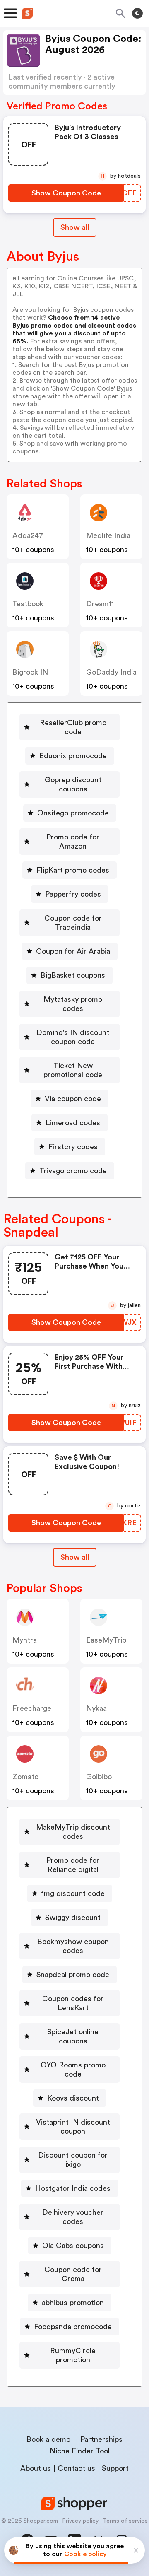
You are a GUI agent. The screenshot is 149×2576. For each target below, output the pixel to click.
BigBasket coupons (73, 975)
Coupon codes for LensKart (73, 2003)
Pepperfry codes (73, 894)
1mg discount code (73, 1893)
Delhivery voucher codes (73, 2217)
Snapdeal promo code (73, 1975)
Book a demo (48, 2439)
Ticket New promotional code (73, 1070)
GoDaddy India (111, 672)
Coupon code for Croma (73, 2274)
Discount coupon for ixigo (73, 2160)
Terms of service (125, 2521)
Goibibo (99, 1777)
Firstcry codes (73, 1147)
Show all (75, 227)
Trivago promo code (73, 1171)
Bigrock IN (30, 672)
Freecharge (32, 1708)
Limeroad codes (73, 1123)
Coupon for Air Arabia (73, 951)
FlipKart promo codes (73, 870)
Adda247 (28, 535)
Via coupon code (73, 1099)
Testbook (28, 604)
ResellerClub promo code (73, 727)
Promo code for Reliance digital (73, 1865)
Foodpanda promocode (73, 2327)
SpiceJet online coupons (73, 2036)
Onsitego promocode (73, 813)
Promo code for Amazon (73, 842)
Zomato (25, 1777)
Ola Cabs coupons (73, 2246)
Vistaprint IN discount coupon (73, 2127)
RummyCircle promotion (73, 2355)
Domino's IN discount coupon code (73, 1037)
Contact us (76, 2468)
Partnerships (101, 2439)
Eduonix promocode (73, 756)
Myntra (25, 1640)
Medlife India (108, 535)
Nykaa (96, 1708)
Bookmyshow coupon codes (73, 1946)
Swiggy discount (73, 1918)
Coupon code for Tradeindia (73, 923)
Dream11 (100, 604)
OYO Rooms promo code (73, 2069)
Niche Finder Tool (80, 2451)
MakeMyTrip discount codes (73, 1832)
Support (115, 2468)
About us (36, 2468)
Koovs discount (73, 2098)
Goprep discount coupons (73, 784)
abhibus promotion (73, 2303)
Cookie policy (85, 2554)
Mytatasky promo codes (73, 1004)
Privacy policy (80, 2521)
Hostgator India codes (73, 2188)
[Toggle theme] (137, 13)
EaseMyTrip (106, 1640)
